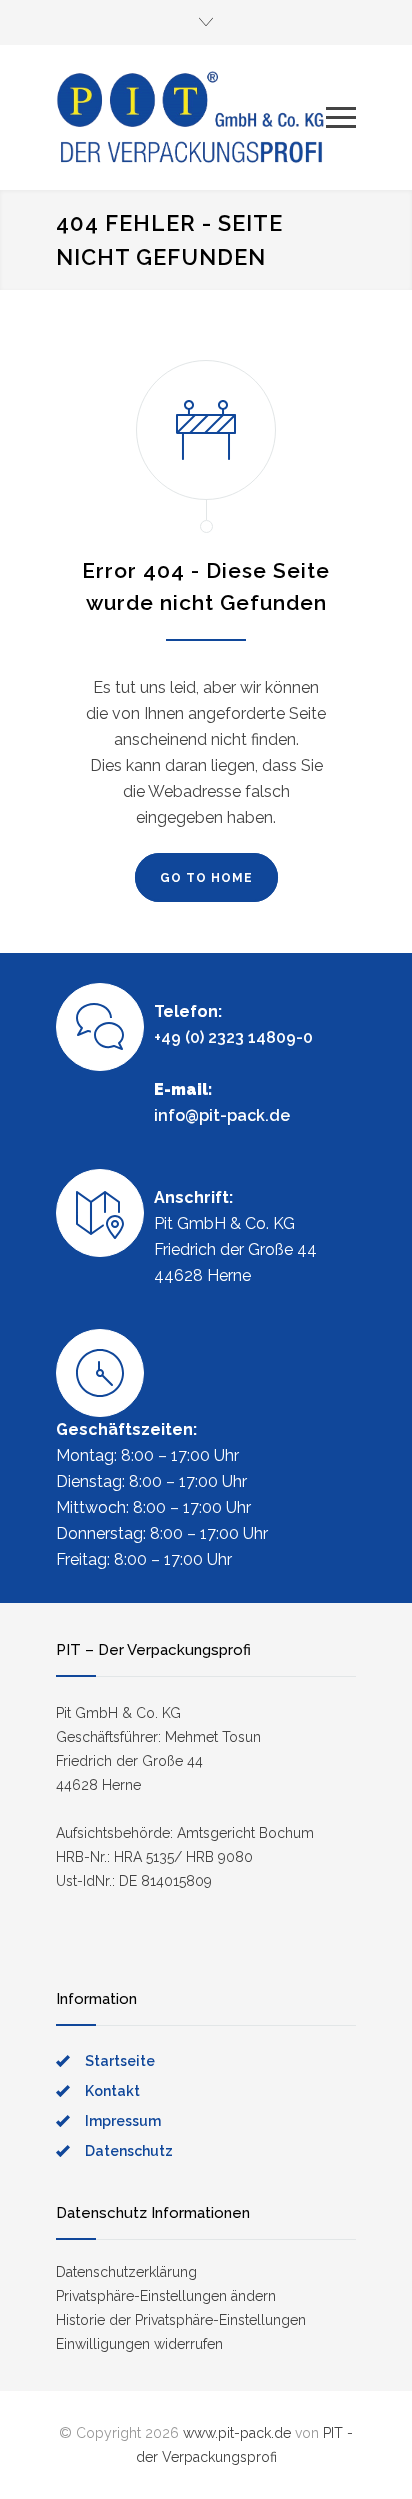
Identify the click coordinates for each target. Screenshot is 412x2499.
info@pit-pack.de (222, 1115)
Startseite (120, 2061)
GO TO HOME (206, 878)
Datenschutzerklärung (126, 2272)
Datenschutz (129, 2151)
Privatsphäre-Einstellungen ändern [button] (166, 2296)
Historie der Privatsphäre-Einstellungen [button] (181, 2320)
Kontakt (112, 2091)
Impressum (123, 2121)
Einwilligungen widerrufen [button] (139, 2344)
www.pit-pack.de (237, 2433)
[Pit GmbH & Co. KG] (191, 117)
